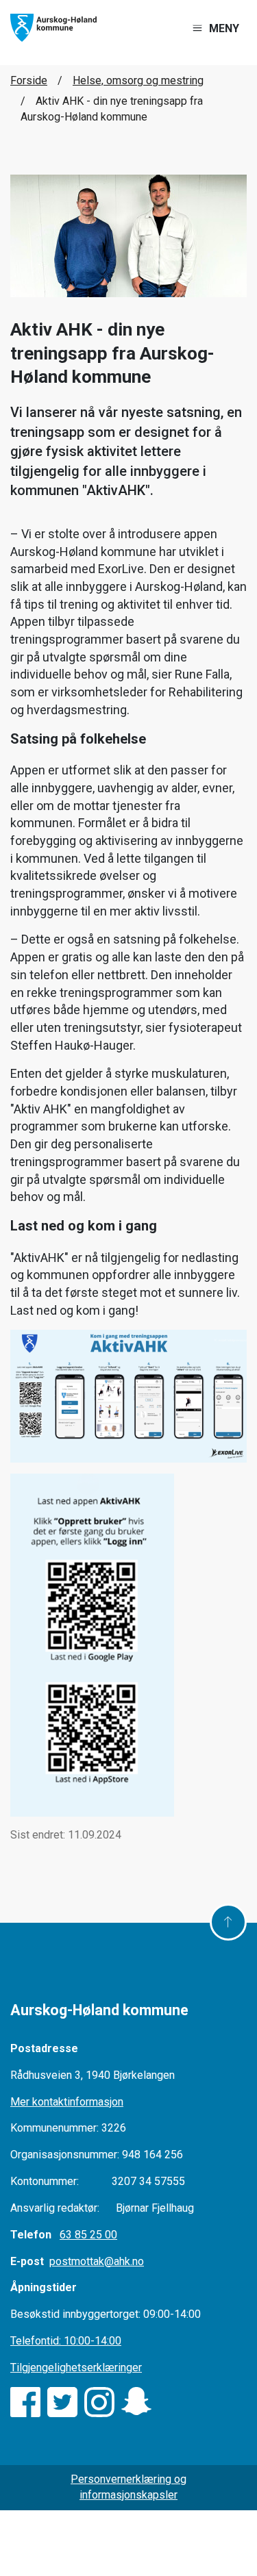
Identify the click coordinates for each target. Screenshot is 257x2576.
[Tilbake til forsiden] (53, 27)
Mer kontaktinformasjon (67, 2102)
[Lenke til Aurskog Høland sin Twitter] (62, 2402)
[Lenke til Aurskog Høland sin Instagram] (99, 2402)
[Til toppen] (228, 1922)
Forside (29, 80)
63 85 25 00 (88, 2235)
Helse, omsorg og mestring (138, 80)
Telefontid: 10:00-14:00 (66, 2341)
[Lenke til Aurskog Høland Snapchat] (136, 2402)
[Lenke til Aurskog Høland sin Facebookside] (25, 2402)
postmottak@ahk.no (97, 2261)
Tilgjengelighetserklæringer (76, 2367)
